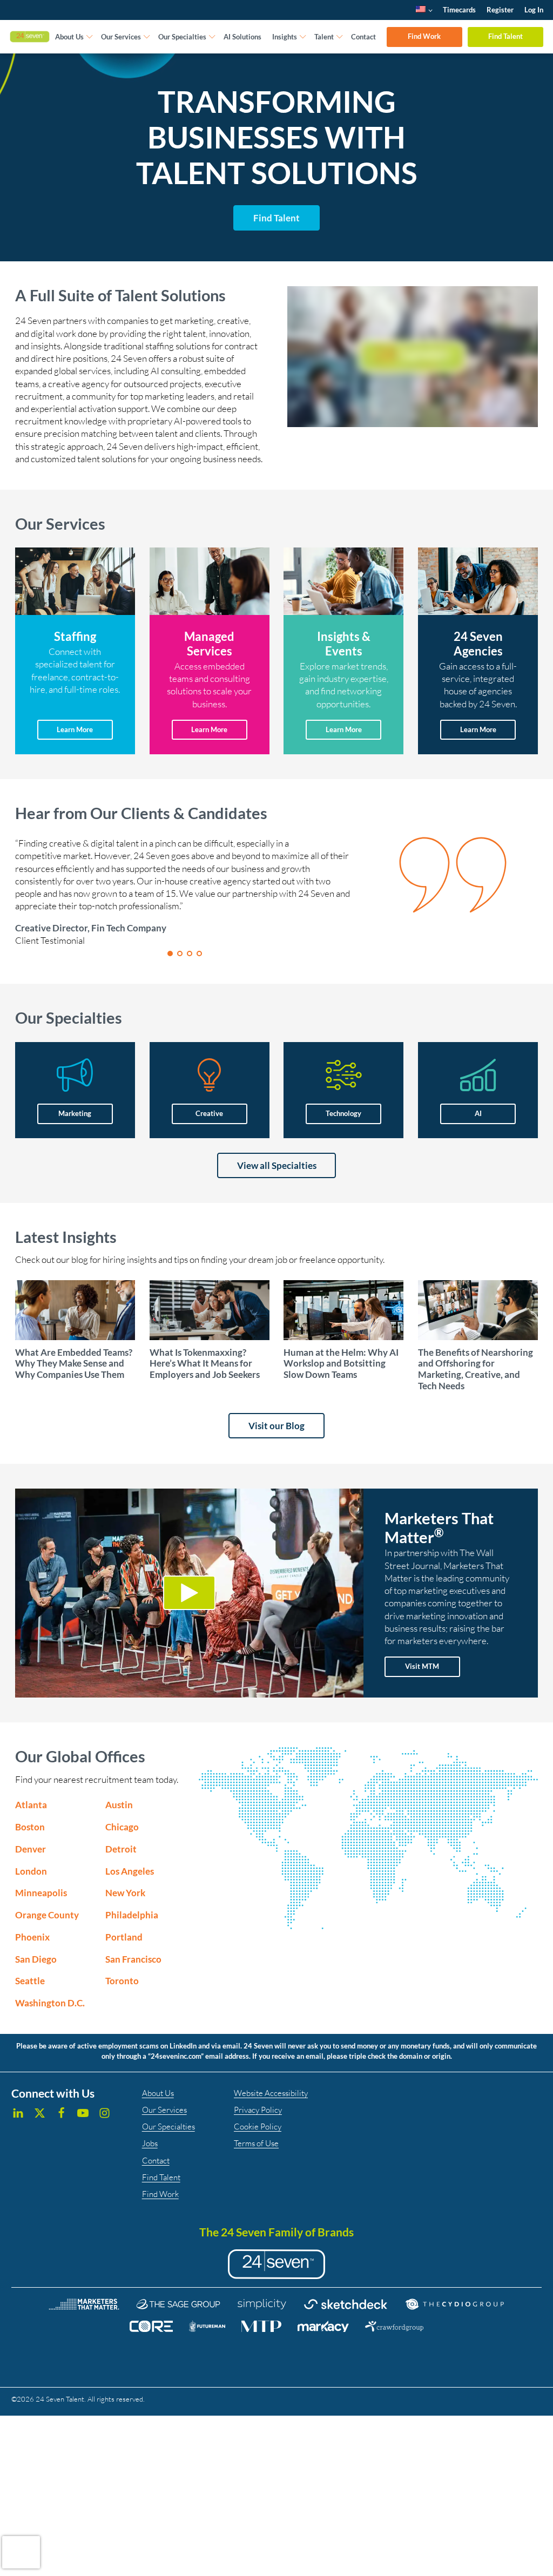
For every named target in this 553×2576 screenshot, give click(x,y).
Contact (363, 37)
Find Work (424, 36)
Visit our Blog (276, 1426)
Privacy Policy (258, 2110)
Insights (285, 37)
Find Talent (505, 36)
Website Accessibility (271, 2093)
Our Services (121, 37)
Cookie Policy (258, 2127)
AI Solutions (242, 37)
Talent (324, 37)
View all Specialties (277, 1165)
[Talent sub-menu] (340, 37)
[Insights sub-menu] (303, 37)
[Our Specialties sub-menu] (212, 37)
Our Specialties (182, 37)
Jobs (150, 2143)
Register (500, 10)
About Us (69, 37)
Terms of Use (256, 2143)
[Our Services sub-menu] (147, 37)
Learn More (75, 729)
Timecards (459, 10)
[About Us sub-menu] (90, 37)
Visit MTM (422, 1666)
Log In (534, 10)
